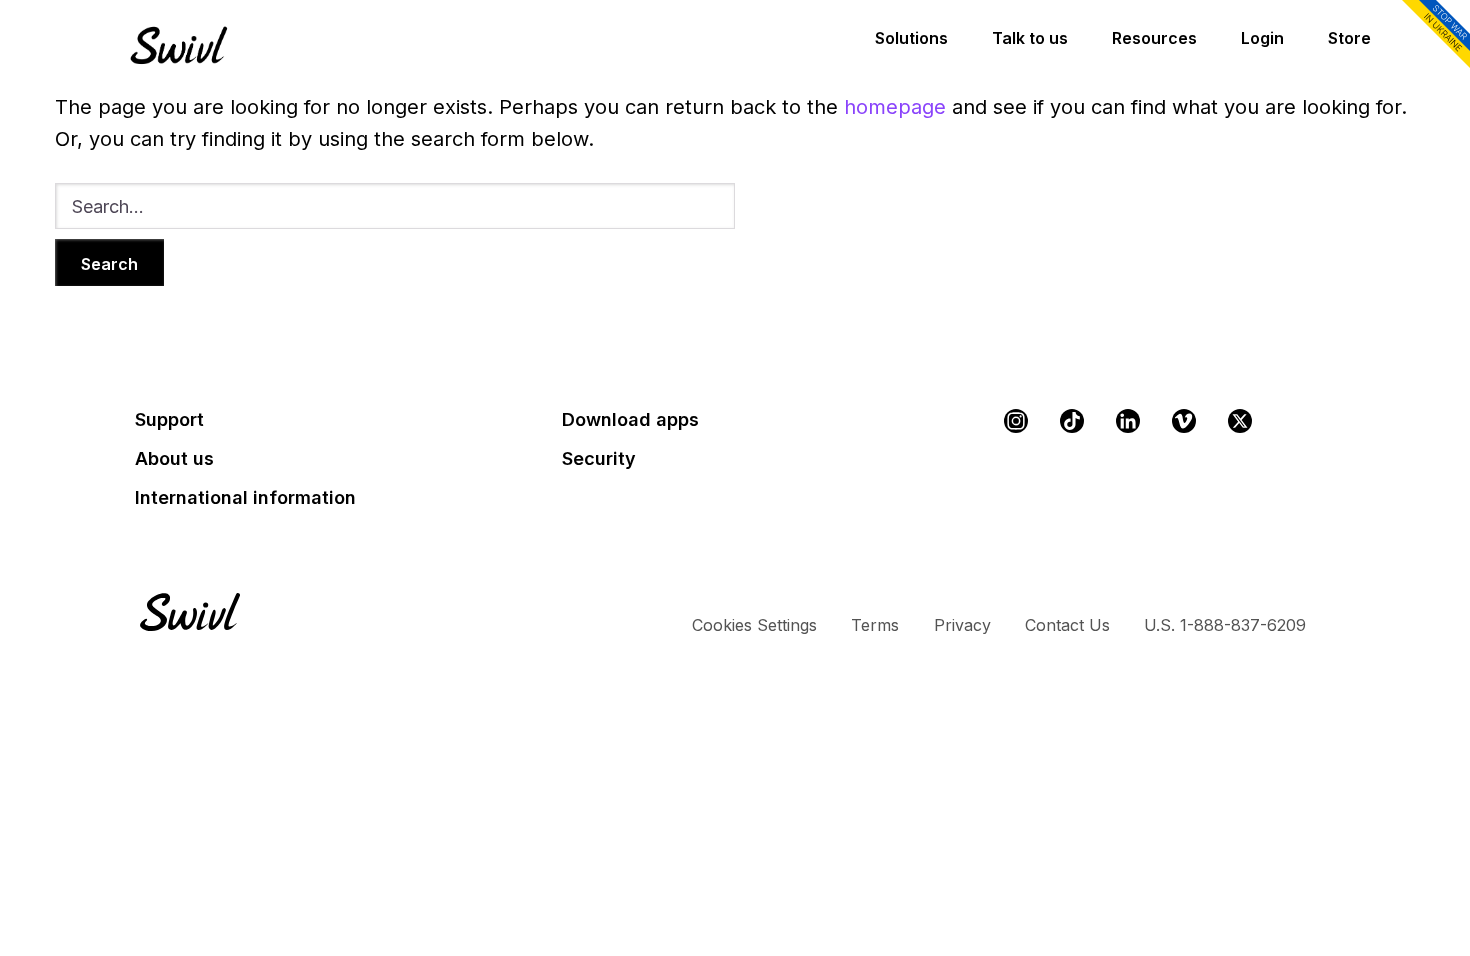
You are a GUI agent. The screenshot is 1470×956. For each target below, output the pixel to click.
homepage (895, 107)
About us (174, 458)
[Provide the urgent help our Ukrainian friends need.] (1431, 36)
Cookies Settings (754, 625)
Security (599, 458)
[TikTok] (1072, 421)
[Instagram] (1016, 421)
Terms (875, 625)
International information (245, 497)
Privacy (962, 625)
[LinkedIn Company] (1128, 421)
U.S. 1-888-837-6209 (1225, 625)
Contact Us (1067, 625)
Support (169, 419)
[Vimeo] (1184, 421)
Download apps (630, 419)
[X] (1240, 421)
